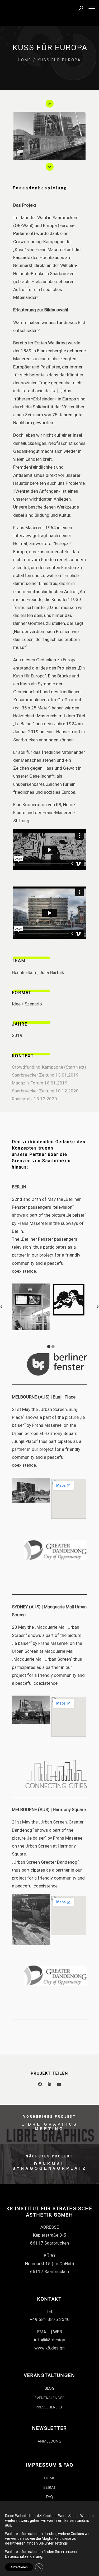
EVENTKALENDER (50, 2398)
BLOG (49, 2388)
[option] (49, 136)
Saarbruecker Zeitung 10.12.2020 (45, 1091)
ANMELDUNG (49, 2441)
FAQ (49, 2497)
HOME (50, 2478)
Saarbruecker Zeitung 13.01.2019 (45, 1075)
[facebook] (40, 2085)
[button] (50, 104)
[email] (59, 2085)
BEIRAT (49, 2487)
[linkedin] (50, 2085)
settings (61, 2543)
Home (25, 60)
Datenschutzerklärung (24, 2556)
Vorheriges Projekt (50, 2117)
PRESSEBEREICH (50, 2407)
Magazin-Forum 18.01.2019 (40, 1083)
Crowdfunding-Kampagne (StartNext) (49, 1067)
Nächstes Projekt (49, 2156)
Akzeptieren (19, 2567)
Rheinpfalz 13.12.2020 (34, 1099)
